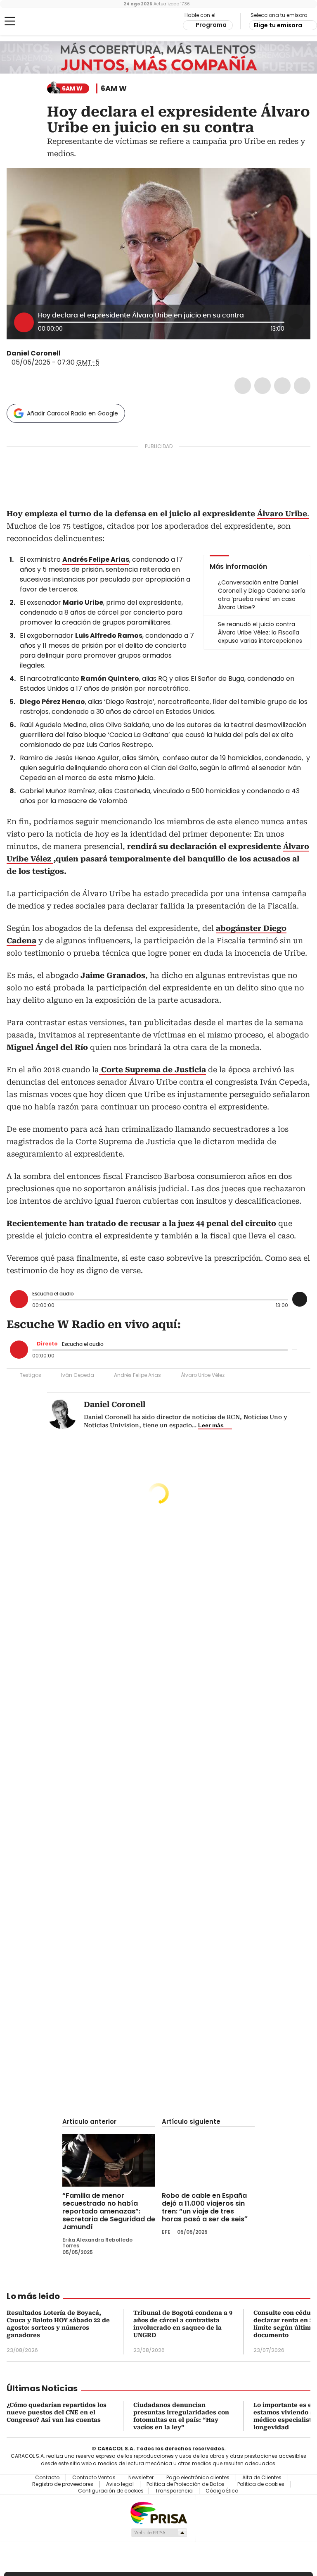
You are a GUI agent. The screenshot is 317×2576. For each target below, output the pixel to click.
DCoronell (66, 353)
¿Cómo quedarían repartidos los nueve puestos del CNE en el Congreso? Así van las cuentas (57, 2412)
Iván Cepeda (78, 1375)
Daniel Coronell (34, 353)
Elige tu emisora (278, 25)
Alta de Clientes (262, 2478)
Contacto (47, 2478)
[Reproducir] (24, 322)
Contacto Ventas (94, 2478)
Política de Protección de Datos (186, 2484)
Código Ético (222, 2491)
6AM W (114, 88)
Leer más (211, 1425)
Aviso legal (120, 2484)
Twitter (263, 386)
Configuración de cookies (111, 2491)
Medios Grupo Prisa (159, 2533)
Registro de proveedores (63, 2484)
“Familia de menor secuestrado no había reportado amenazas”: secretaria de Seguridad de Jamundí (109, 2211)
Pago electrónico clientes (198, 2478)
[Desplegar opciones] (296, 322)
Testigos (31, 1375)
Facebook (243, 386)
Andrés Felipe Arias (137, 1375)
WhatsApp (302, 386)
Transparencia (174, 2491)
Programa (211, 25)
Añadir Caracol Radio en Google (72, 413)
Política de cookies (261, 2484)
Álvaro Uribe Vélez (203, 1375)
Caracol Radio (39, 21)
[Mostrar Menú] (10, 21)
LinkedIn (282, 386)
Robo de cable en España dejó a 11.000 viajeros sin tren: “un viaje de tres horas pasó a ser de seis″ (205, 2207)
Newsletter (141, 2478)
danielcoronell (76, 353)
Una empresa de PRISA (158, 2513)
